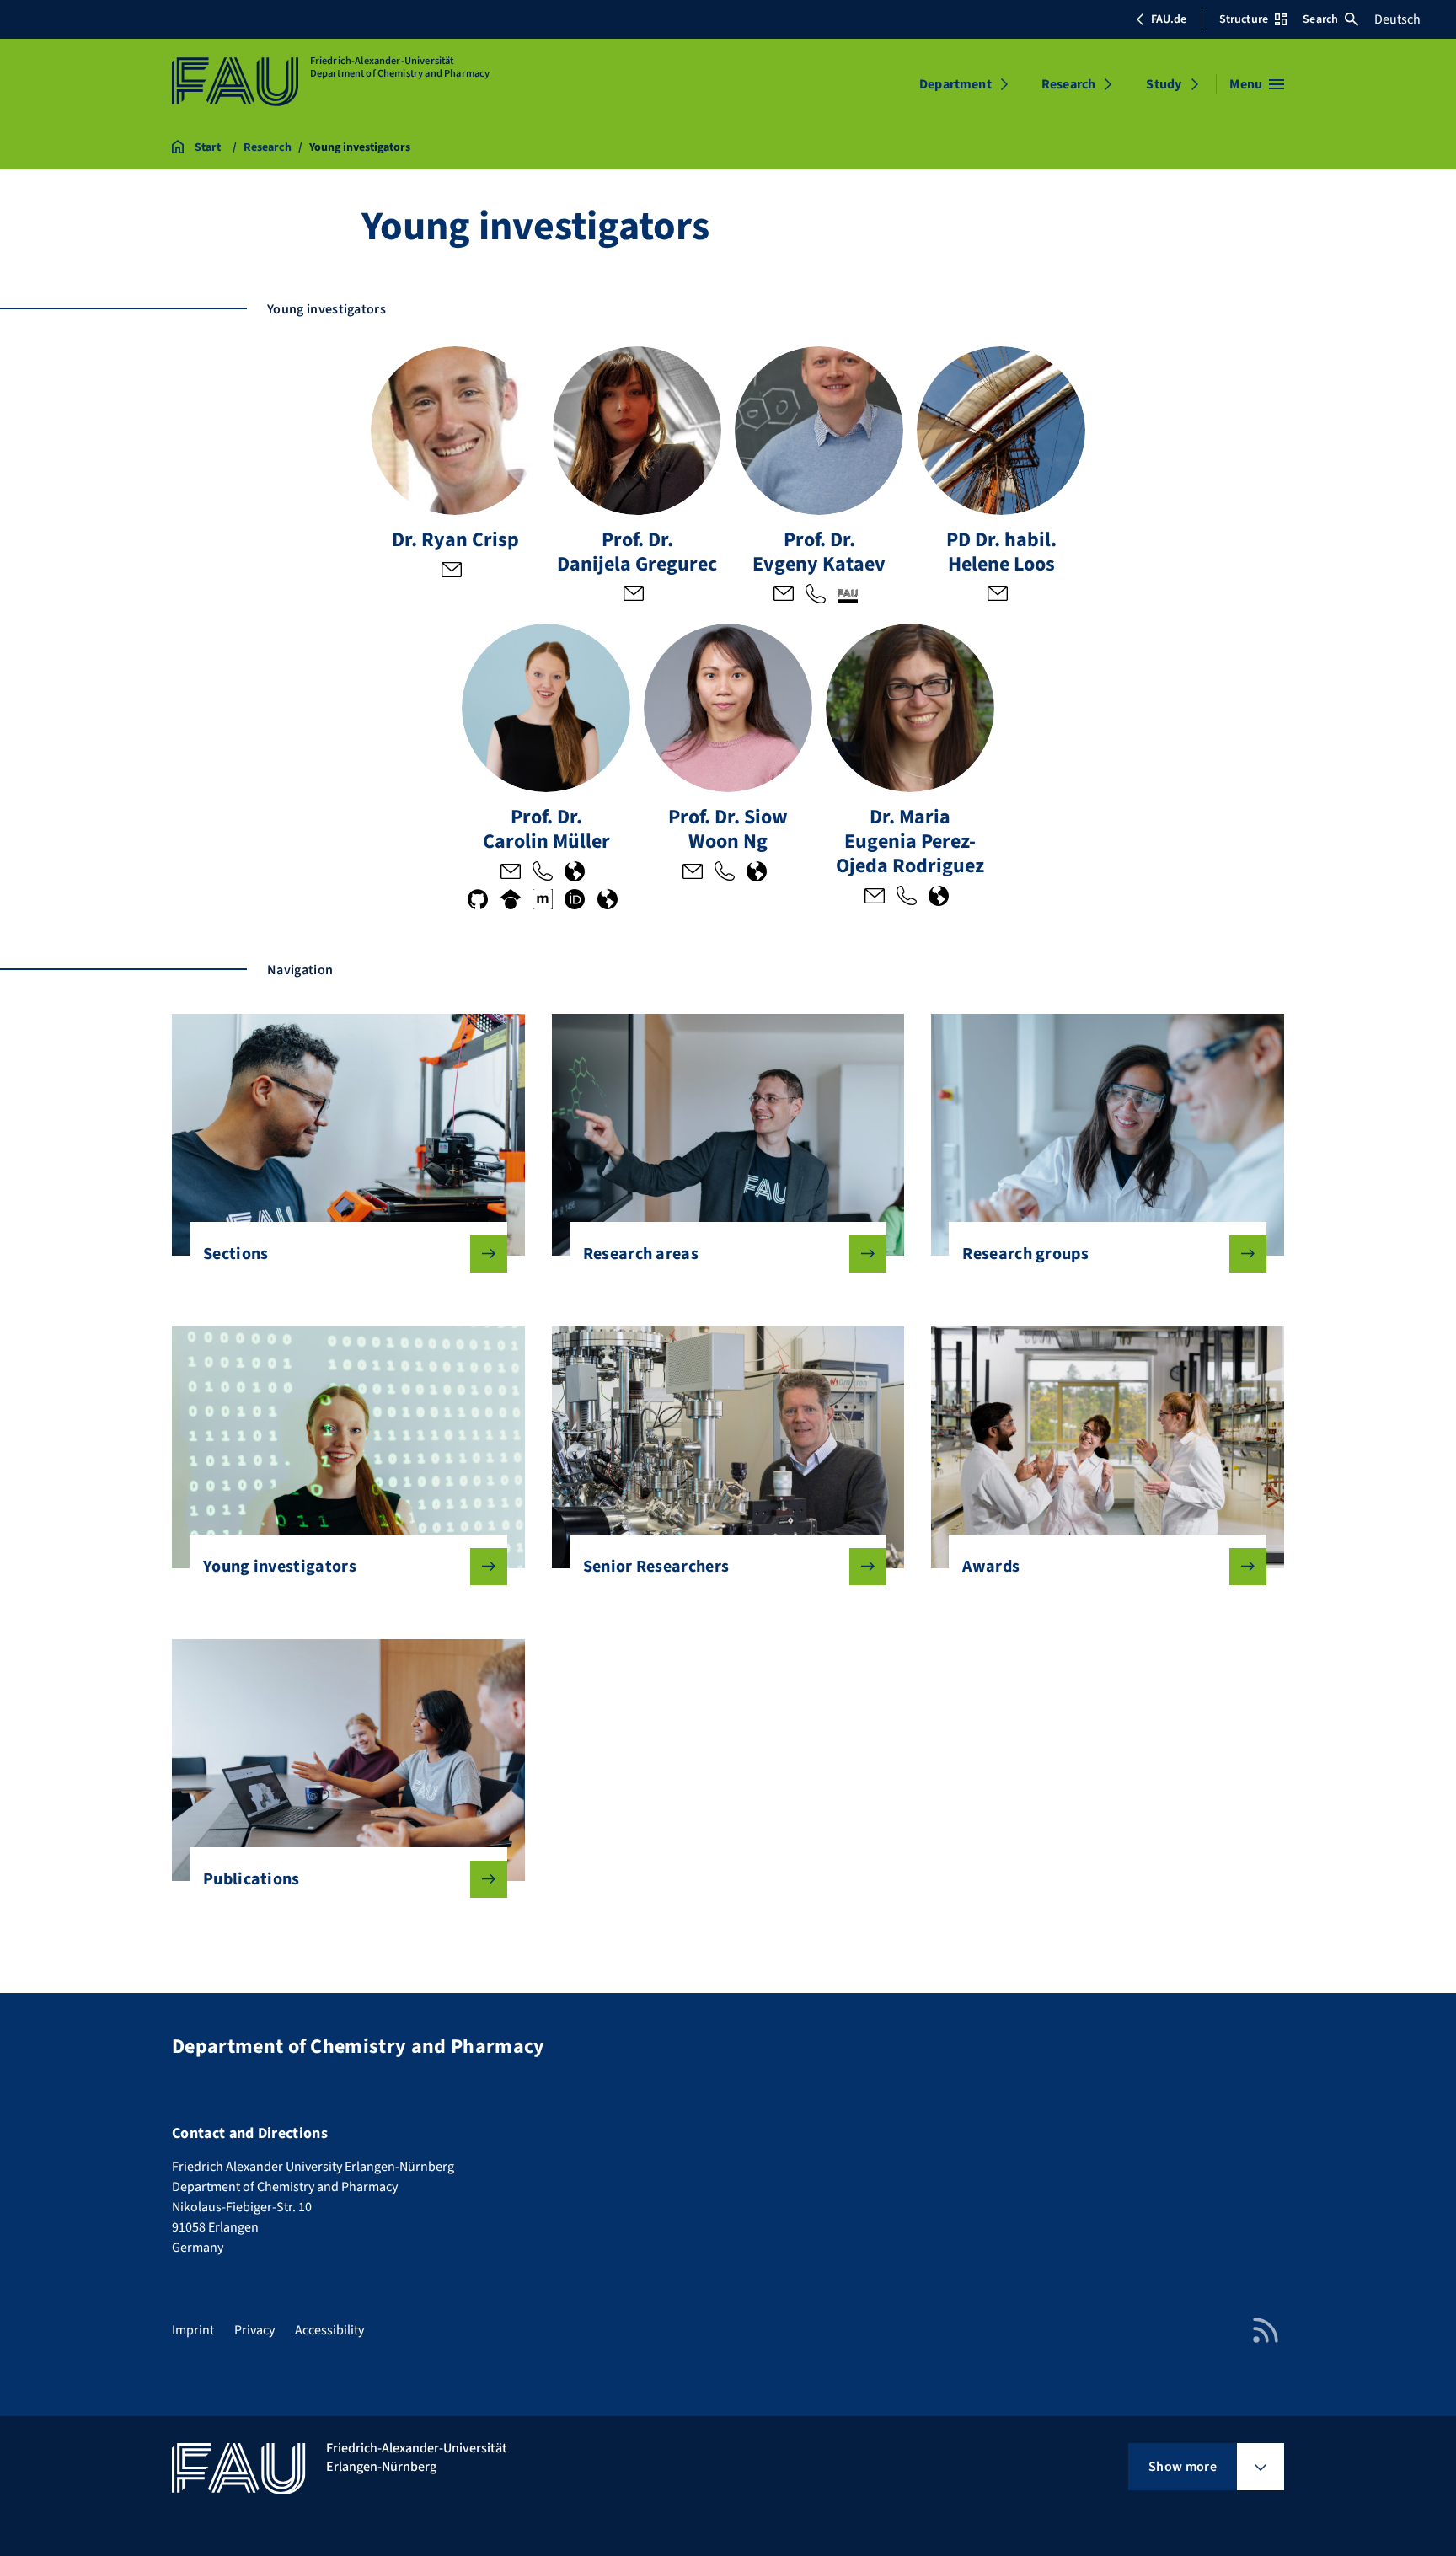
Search (1320, 19)
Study (1164, 84)
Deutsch (1397, 19)
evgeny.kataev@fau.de (784, 595)
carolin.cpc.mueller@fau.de (511, 873)
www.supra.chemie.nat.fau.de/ (848, 595)
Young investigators (280, 1567)
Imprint (193, 2330)
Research (1068, 84)
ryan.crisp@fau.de (452, 571)
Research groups (1025, 1254)
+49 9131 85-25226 (725, 873)
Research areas (641, 1254)
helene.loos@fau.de (998, 595)
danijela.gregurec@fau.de (634, 595)
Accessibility (329, 2330)
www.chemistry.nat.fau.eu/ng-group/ (757, 873)
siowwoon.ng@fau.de (693, 873)
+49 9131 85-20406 (543, 873)
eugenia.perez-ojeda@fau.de (875, 898)
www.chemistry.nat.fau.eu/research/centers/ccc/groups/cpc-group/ (575, 873)
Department (955, 84)
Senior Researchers (656, 1567)
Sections (236, 1254)
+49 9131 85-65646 (907, 898)
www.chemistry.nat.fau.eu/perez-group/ (939, 898)
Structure (1244, 19)
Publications (252, 1879)
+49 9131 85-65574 (816, 595)
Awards (991, 1567)
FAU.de (1169, 19)
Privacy (254, 2330)
